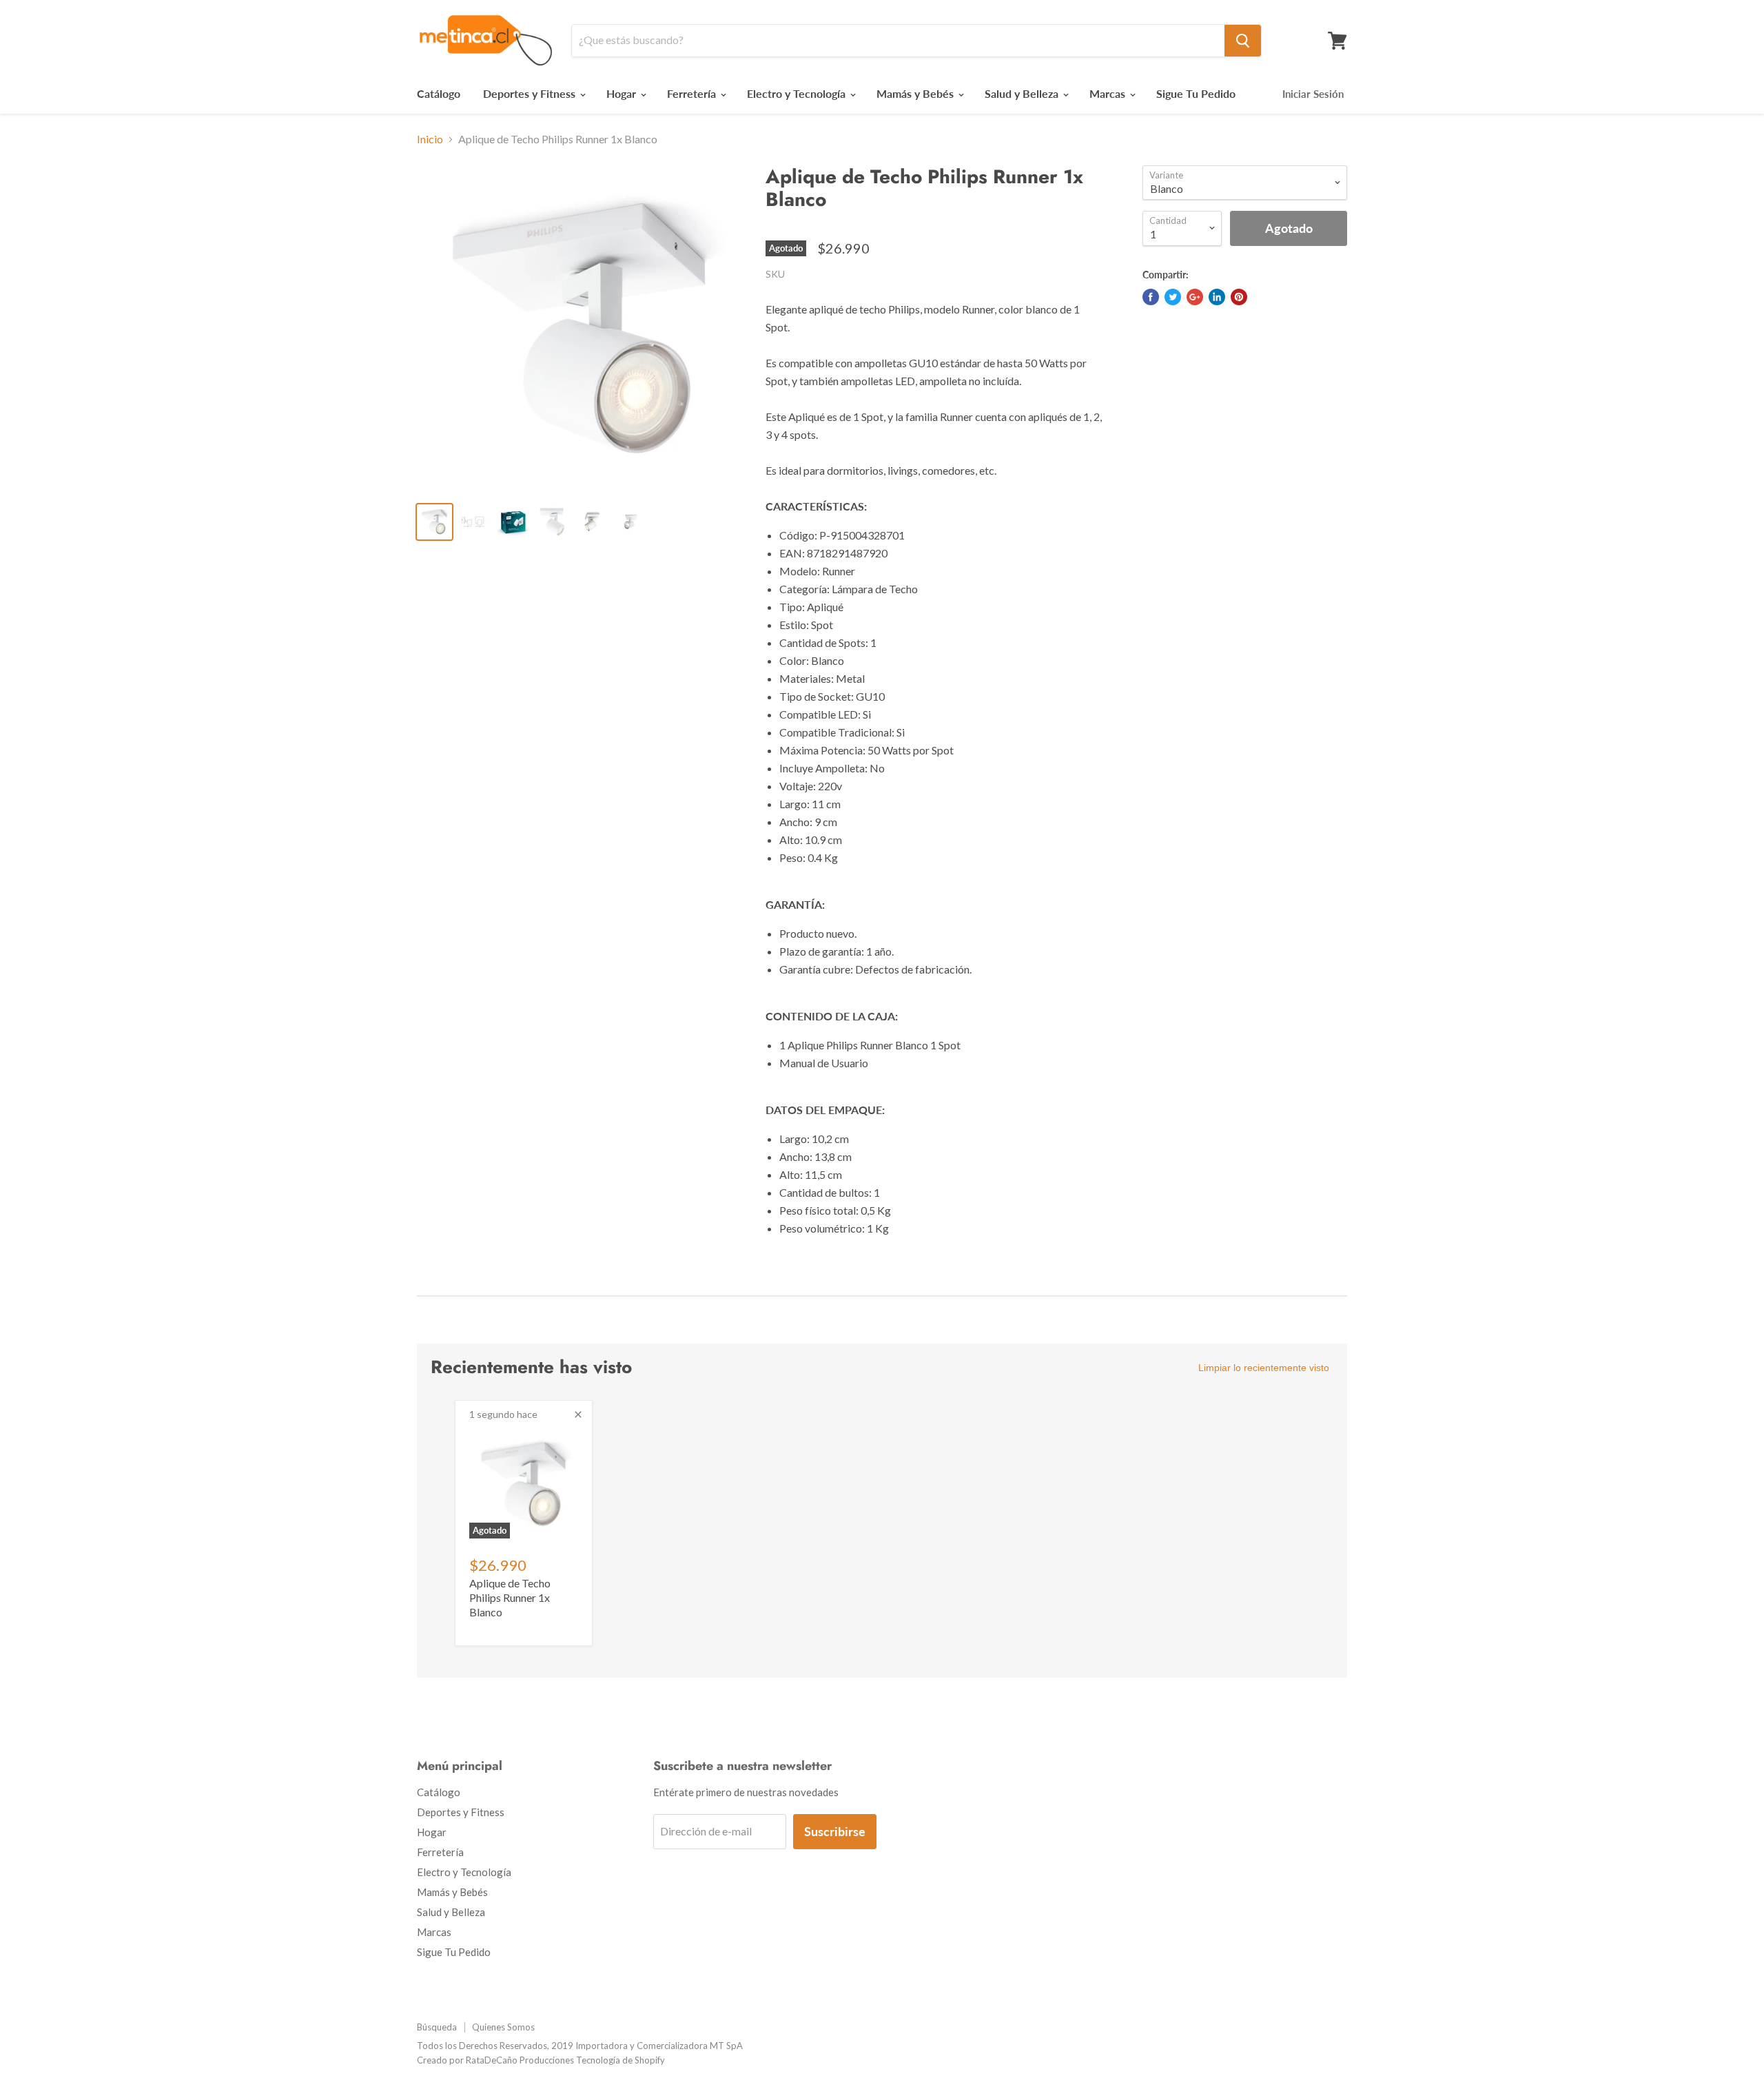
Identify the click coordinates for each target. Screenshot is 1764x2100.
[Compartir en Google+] (1195, 297)
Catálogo (439, 93)
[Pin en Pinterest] (1239, 297)
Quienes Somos (503, 2027)
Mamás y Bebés (916, 93)
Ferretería (693, 93)
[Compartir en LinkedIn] (1217, 297)
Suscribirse (835, 1831)
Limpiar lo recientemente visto (1264, 1368)
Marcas (1109, 93)
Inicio (430, 139)
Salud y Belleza (1023, 93)
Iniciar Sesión (1313, 94)
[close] (578, 1414)
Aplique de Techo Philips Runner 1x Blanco (510, 1597)
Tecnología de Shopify (621, 2060)
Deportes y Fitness (531, 93)
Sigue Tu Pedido (1196, 93)
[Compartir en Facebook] (1151, 297)
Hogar (623, 93)
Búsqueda (437, 2027)
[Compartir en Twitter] (1173, 297)
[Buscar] (1243, 41)
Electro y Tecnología (798, 93)
